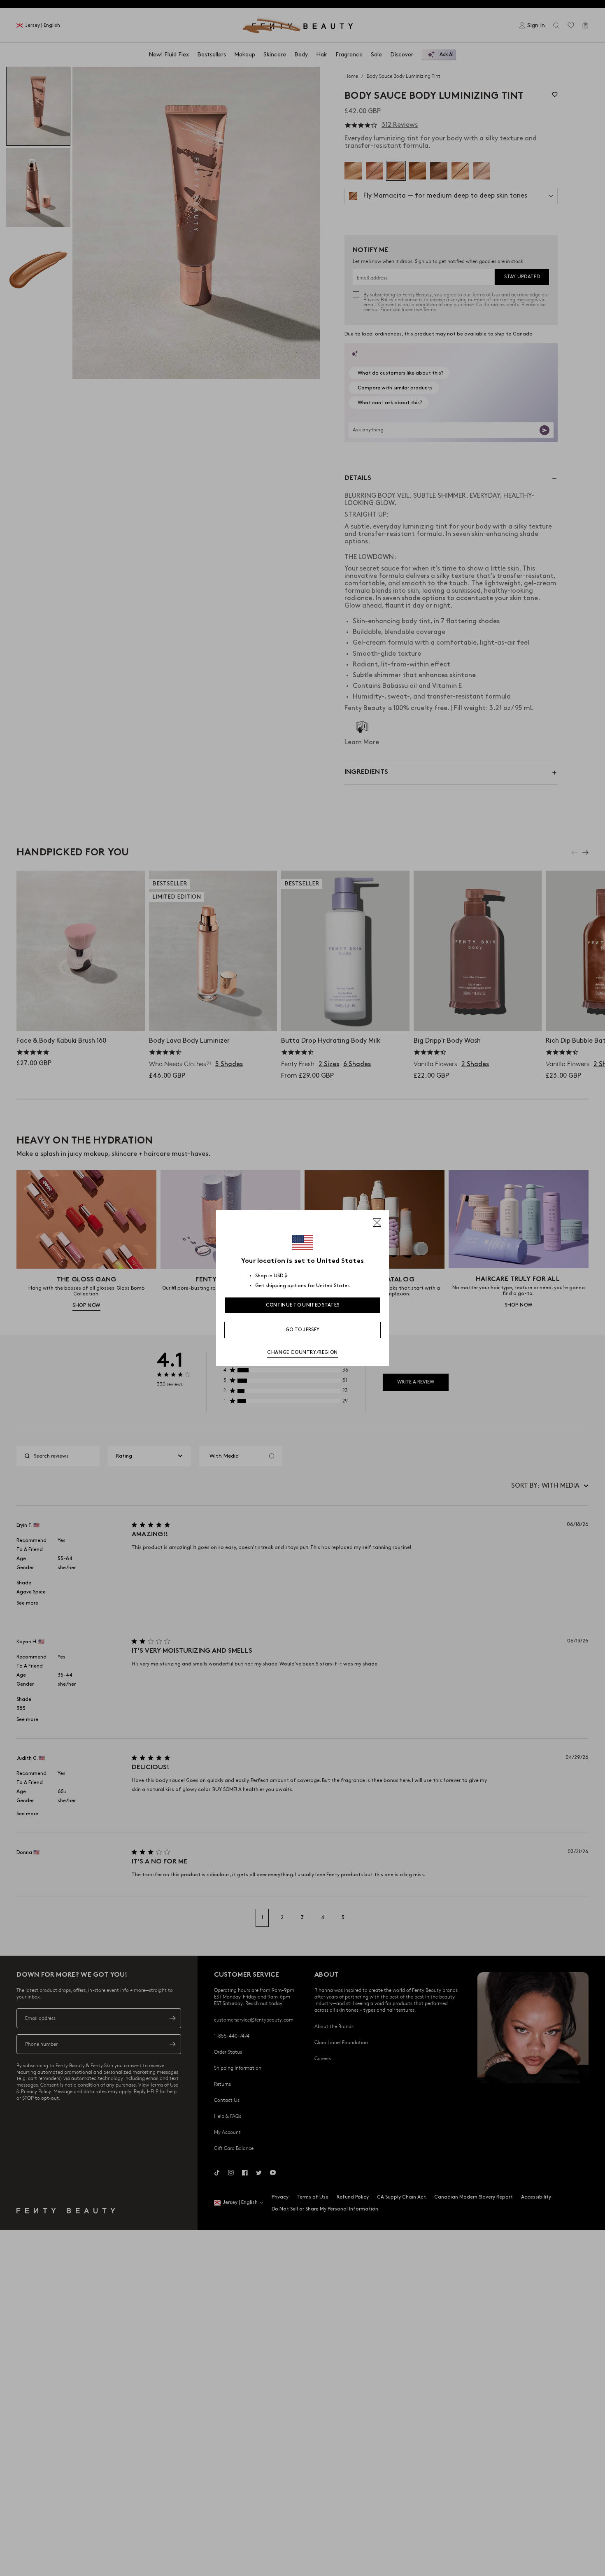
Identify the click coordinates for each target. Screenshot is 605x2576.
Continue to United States (303, 1305)
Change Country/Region (302, 1352)
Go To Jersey (303, 1330)
